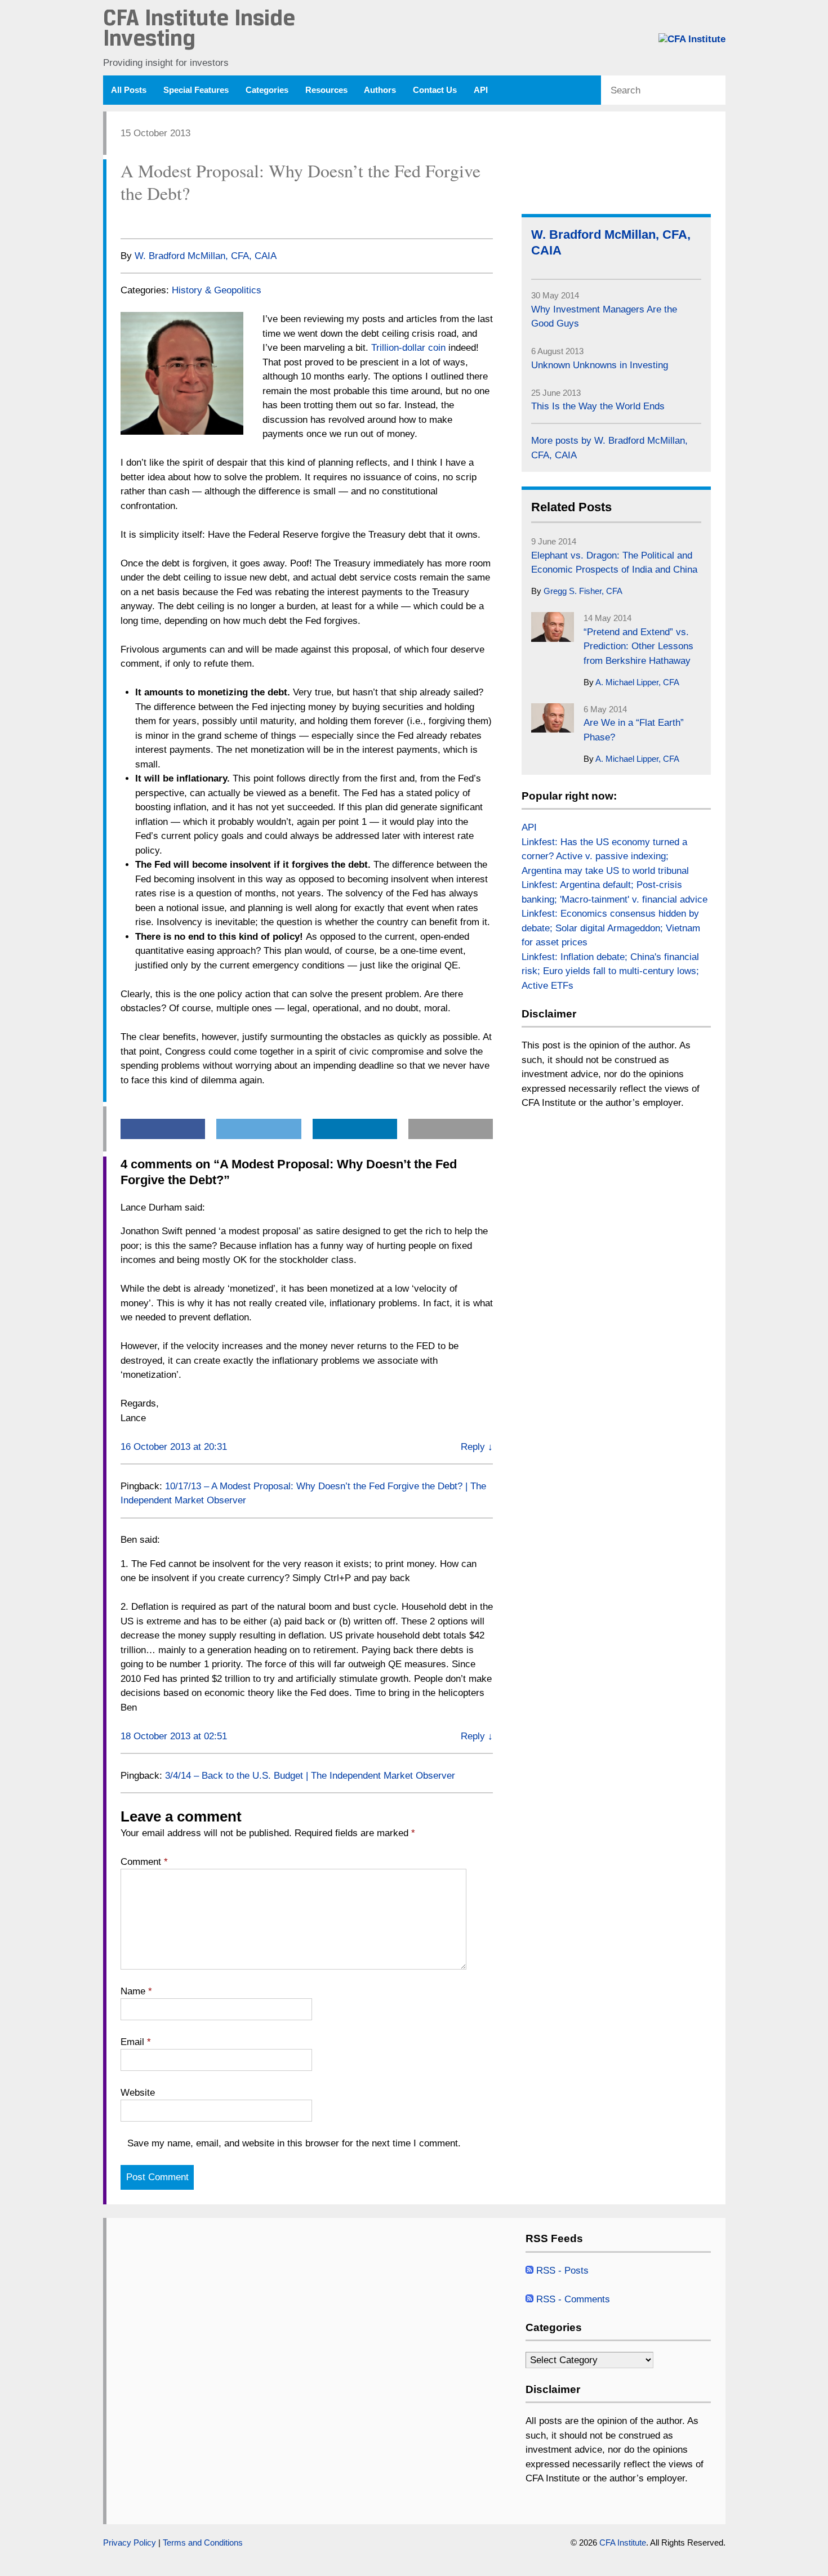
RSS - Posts (561, 2271)
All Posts (129, 90)
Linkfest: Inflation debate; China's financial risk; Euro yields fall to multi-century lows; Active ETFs (610, 971)
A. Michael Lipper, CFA (637, 682)
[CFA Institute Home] (692, 39)
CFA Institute (623, 2543)
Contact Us (435, 90)
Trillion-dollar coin (408, 348)
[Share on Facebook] (126, 220)
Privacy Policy (130, 2543)
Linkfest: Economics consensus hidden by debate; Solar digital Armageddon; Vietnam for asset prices (611, 928)
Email (136, 2042)
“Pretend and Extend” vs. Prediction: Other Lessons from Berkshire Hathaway (638, 646)
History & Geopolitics (217, 290)
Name (136, 1991)
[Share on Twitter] (148, 220)
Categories (267, 90)
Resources (326, 90)
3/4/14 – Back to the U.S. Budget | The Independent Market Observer (310, 1776)
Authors (380, 90)
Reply (477, 1447)
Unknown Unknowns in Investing (600, 365)
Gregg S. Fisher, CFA (583, 591)
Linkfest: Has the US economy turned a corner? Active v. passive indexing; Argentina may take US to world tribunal (605, 856)
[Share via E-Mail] (193, 220)
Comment (144, 1862)
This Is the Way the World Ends (598, 406)
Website (138, 2093)
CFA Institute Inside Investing (199, 30)
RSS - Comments (572, 2299)
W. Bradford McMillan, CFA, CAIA (206, 256)
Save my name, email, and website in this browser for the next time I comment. (294, 2143)
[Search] (716, 91)
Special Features (196, 90)
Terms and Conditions (203, 2543)
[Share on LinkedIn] (171, 220)
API (481, 90)
